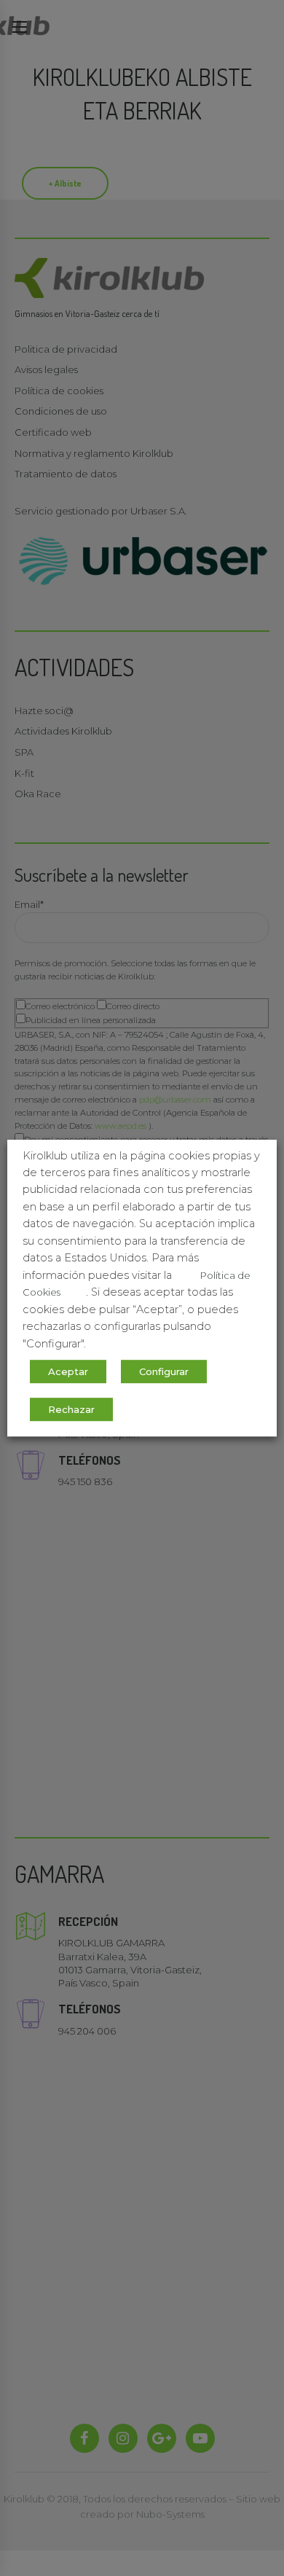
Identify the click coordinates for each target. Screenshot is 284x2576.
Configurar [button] (164, 1371)
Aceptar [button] (68, 1371)
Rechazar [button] (71, 1409)
